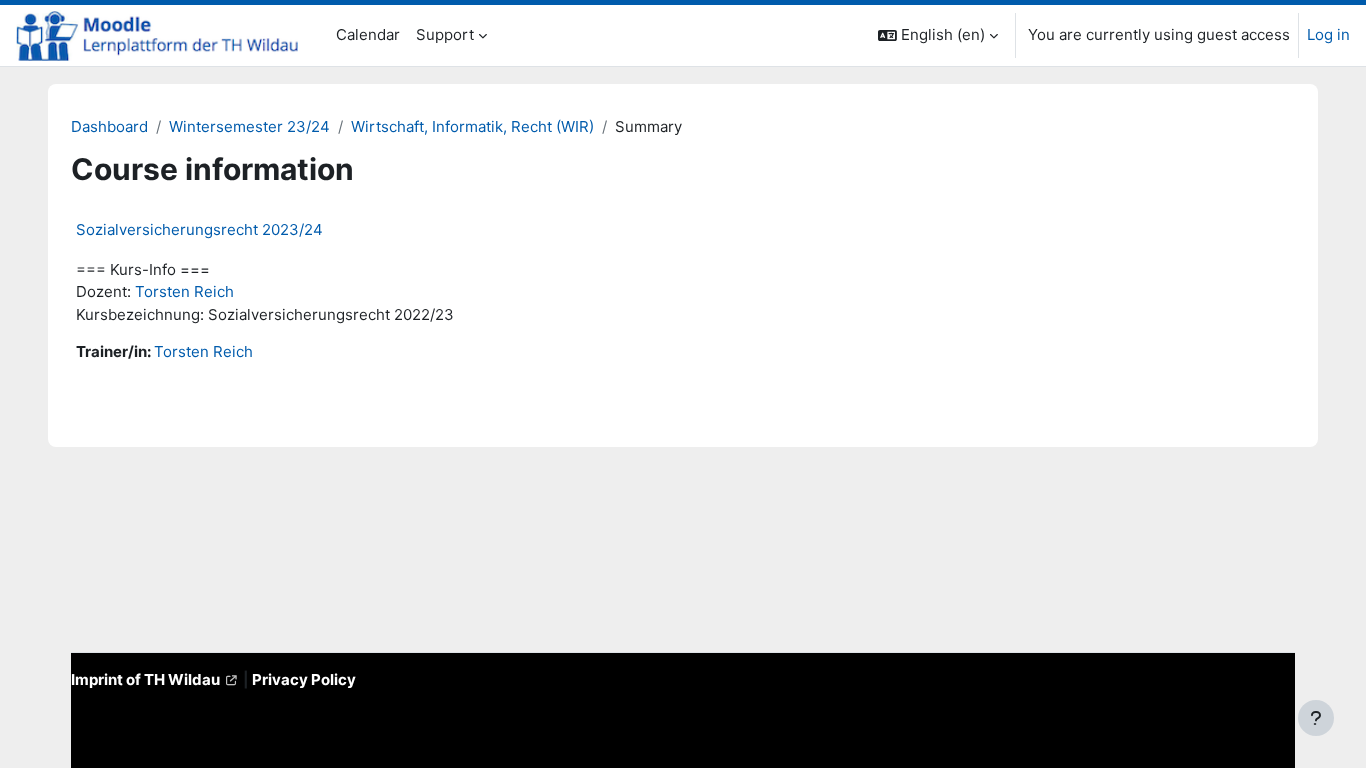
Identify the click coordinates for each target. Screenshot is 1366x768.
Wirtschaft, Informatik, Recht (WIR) (472, 126)
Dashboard (109, 126)
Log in (1328, 34)
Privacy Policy (304, 679)
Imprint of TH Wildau (145, 679)
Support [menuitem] (445, 34)
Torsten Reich (184, 291)
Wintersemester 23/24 (249, 126)
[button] (938, 35)
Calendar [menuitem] (368, 34)
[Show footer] (1316, 718)
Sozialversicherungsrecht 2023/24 (199, 229)
